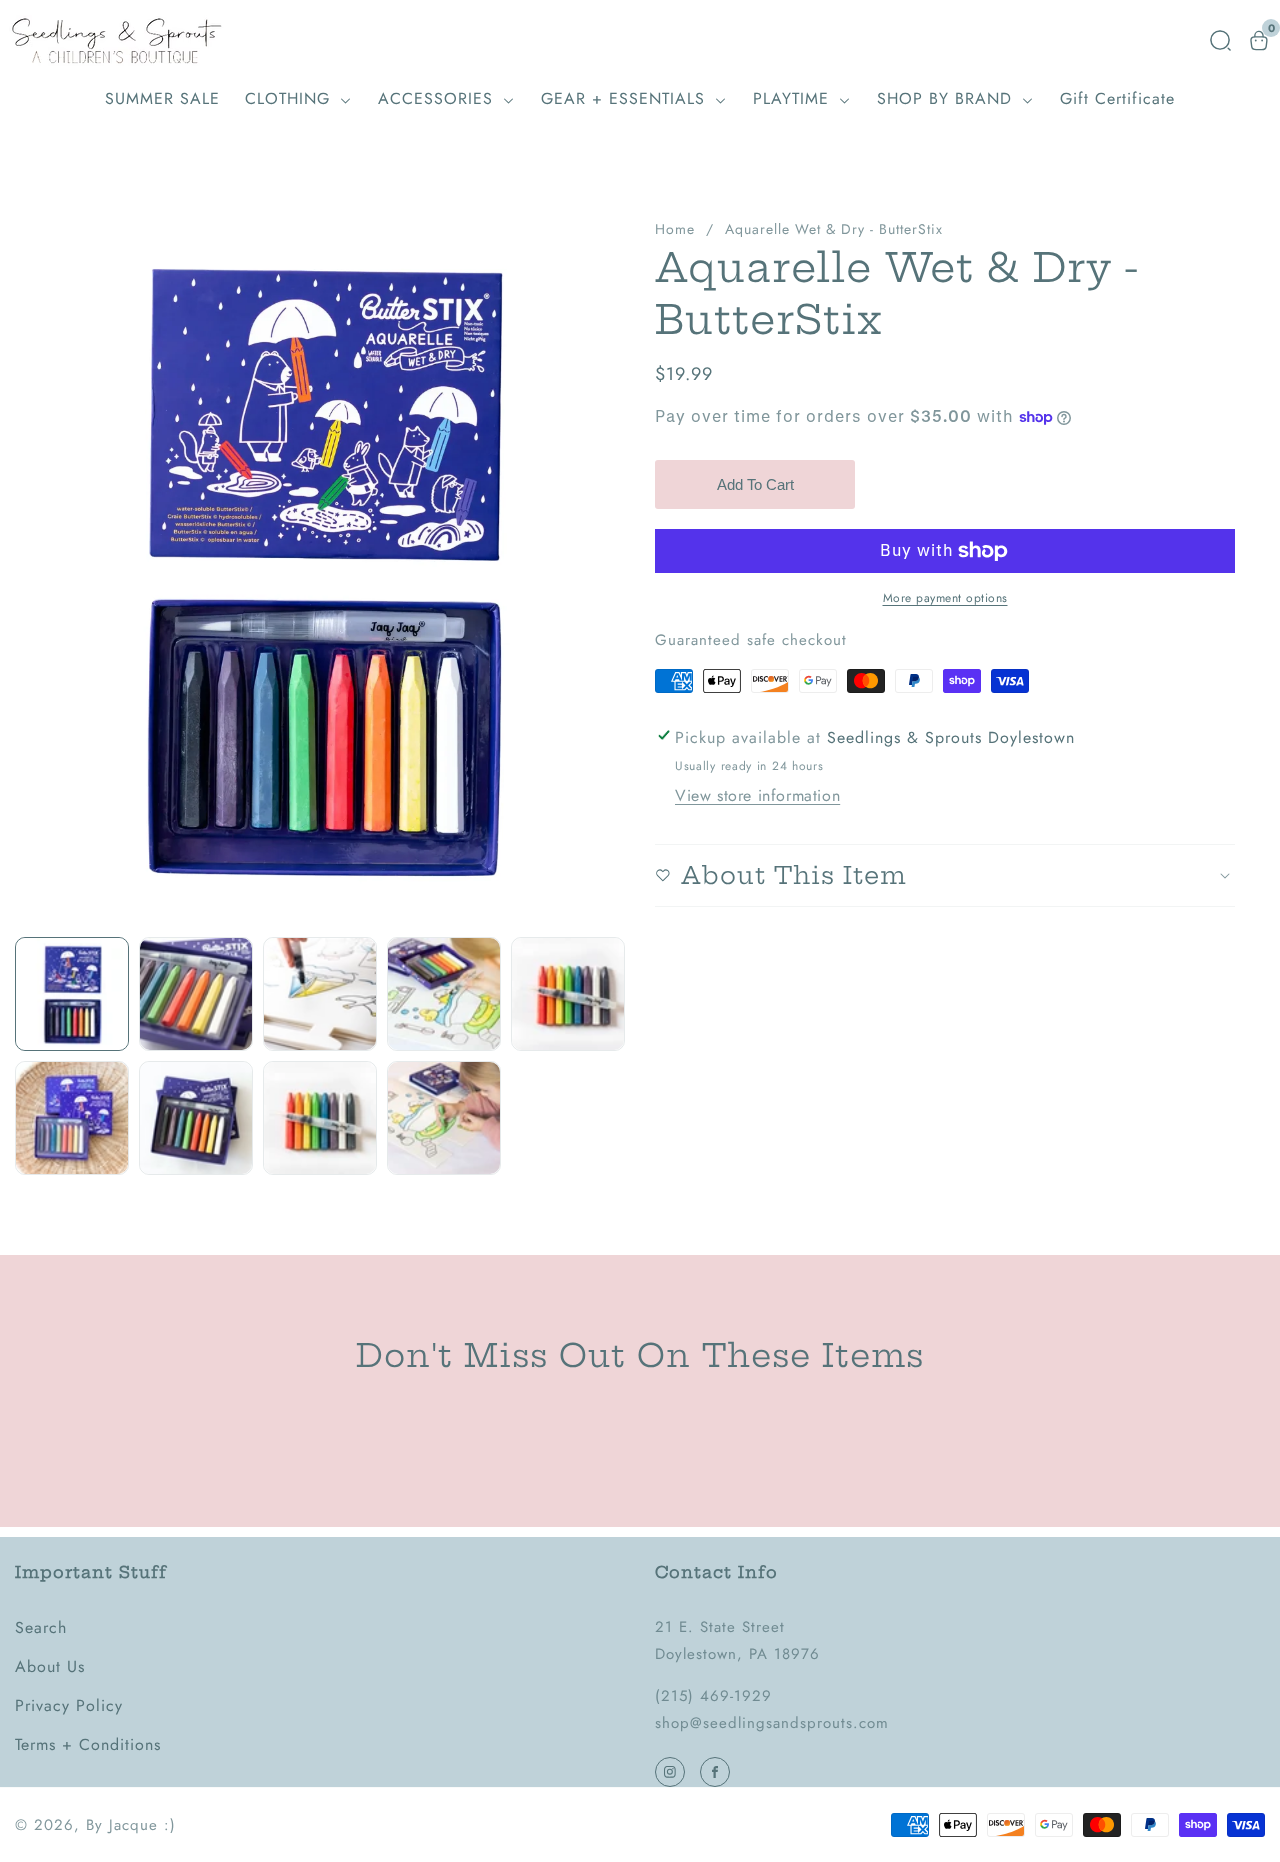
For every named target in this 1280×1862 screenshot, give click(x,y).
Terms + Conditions (88, 1744)
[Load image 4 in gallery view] (444, 994)
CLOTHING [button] (290, 98)
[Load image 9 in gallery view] (444, 1118)
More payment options (945, 598)
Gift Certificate (1117, 98)
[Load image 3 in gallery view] (320, 994)
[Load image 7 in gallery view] (196, 1118)
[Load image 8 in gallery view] (320, 1118)
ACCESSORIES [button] (438, 98)
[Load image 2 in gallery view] (196, 994)
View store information (757, 795)
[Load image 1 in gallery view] (72, 994)
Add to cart (755, 484)
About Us (50, 1666)
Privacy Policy (69, 1705)
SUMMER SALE (162, 98)
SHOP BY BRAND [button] (947, 98)
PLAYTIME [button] (794, 98)
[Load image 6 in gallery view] (72, 1118)
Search (41, 1627)
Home (675, 229)
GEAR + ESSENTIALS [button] (626, 98)
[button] (1220, 40)
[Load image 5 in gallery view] (568, 994)
